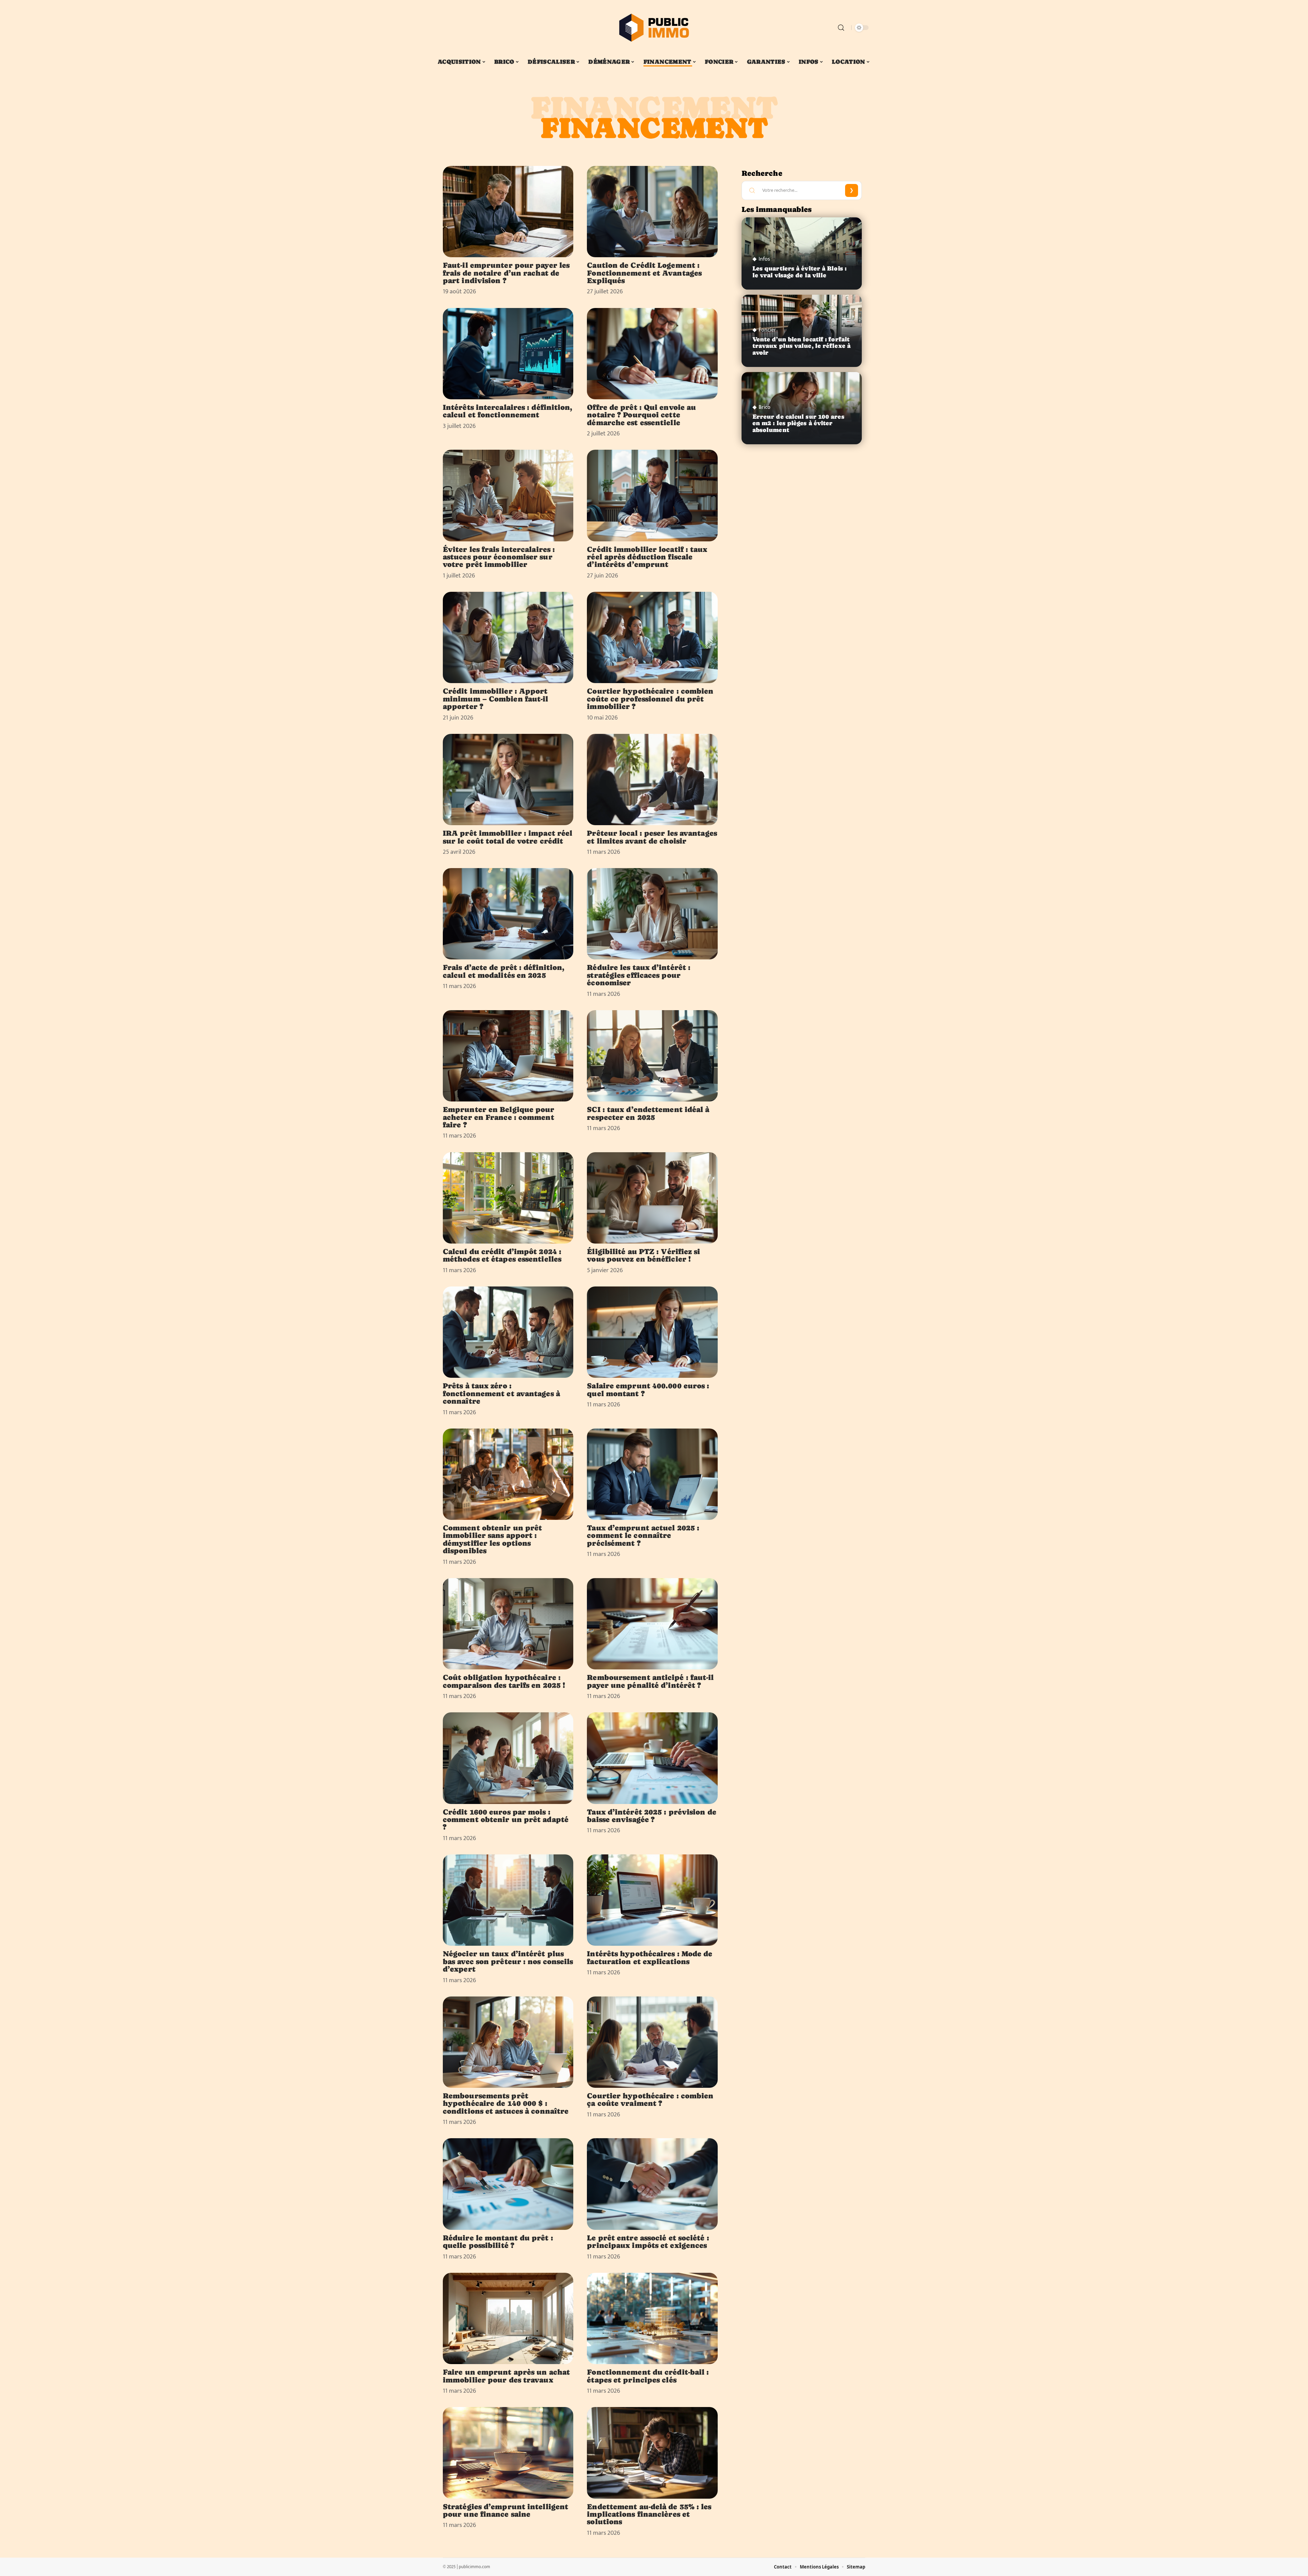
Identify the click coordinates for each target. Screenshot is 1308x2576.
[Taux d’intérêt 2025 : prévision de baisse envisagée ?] (652, 1758)
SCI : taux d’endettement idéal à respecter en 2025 (648, 1113)
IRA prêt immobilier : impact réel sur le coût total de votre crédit (508, 837)
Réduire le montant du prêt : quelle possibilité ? (498, 2241)
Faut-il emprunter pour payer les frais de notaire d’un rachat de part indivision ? (506, 273)
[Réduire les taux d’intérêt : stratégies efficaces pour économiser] (652, 914)
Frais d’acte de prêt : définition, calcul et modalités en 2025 (504, 971)
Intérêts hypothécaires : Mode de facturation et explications (650, 1957)
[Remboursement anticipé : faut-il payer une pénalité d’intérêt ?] (652, 1624)
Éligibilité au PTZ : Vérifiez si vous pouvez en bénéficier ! (643, 1255)
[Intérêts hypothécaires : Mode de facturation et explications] (652, 1900)
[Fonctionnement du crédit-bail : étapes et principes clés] (652, 2318)
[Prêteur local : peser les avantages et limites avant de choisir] (652, 780)
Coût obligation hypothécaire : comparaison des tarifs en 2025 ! (504, 1681)
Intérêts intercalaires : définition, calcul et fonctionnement (508, 411)
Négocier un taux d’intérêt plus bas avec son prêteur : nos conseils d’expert (508, 1961)
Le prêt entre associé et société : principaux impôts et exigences (648, 2241)
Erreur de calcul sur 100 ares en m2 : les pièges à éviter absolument (798, 423)
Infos (764, 259)
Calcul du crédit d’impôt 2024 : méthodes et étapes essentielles (502, 1255)
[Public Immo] (654, 28)
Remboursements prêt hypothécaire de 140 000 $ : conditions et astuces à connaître (506, 2103)
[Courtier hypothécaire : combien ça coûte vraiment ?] (652, 2042)
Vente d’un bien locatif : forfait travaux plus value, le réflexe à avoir (801, 346)
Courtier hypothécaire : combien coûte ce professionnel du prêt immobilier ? (650, 699)
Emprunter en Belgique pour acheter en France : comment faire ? (499, 1117)
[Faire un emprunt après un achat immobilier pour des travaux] (508, 2318)
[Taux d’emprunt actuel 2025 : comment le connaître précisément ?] (652, 1474)
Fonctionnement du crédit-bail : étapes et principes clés (648, 2376)
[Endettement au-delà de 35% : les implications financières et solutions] (652, 2453)
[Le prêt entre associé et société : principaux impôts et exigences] (652, 2184)
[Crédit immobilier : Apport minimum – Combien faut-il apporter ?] (508, 637)
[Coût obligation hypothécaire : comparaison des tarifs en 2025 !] (508, 1624)
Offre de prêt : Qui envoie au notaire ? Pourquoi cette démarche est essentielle (641, 415)
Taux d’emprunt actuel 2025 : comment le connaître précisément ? (643, 1535)
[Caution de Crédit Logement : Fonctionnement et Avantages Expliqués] (652, 212)
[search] (841, 28)
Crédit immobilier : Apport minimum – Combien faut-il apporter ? (496, 699)
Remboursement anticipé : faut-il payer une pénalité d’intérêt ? (650, 1681)
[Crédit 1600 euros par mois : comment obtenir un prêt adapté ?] (508, 1758)
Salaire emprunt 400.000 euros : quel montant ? (648, 1389)
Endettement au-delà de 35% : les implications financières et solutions (649, 2514)
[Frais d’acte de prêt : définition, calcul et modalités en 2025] (508, 914)
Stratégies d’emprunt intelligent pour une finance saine (505, 2510)
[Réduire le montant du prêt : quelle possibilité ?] (508, 2184)
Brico (765, 407)
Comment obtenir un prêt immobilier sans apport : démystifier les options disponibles (492, 1539)
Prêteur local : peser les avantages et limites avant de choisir (652, 837)
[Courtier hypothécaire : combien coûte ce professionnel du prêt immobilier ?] (652, 637)
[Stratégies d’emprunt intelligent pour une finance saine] (508, 2453)
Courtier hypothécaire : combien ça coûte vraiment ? (650, 2099)
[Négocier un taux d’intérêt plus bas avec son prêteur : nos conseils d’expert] (508, 1900)
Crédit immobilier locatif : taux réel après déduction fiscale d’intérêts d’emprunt (647, 557)
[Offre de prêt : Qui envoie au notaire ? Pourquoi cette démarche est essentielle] (652, 354)
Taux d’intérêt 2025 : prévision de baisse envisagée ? (651, 1816)
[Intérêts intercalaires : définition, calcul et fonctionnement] (508, 354)
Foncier (767, 330)
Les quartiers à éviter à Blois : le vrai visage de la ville (799, 272)
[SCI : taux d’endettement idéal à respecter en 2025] (652, 1056)
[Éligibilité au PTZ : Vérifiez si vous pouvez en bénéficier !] (652, 1198)
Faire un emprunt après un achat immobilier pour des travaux (506, 2376)
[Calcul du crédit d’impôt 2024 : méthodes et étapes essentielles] (508, 1198)
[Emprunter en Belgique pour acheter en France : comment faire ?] (508, 1056)
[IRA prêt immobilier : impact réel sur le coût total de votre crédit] (508, 780)
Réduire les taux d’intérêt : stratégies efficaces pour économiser (639, 975)
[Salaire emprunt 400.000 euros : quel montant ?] (652, 1332)
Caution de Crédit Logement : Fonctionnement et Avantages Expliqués (644, 273)
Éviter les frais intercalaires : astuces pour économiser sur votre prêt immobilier (499, 557)
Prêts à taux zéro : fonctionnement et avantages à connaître (501, 1393)
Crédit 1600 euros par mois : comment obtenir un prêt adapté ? (506, 1819)
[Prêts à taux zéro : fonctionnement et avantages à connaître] (508, 1332)
